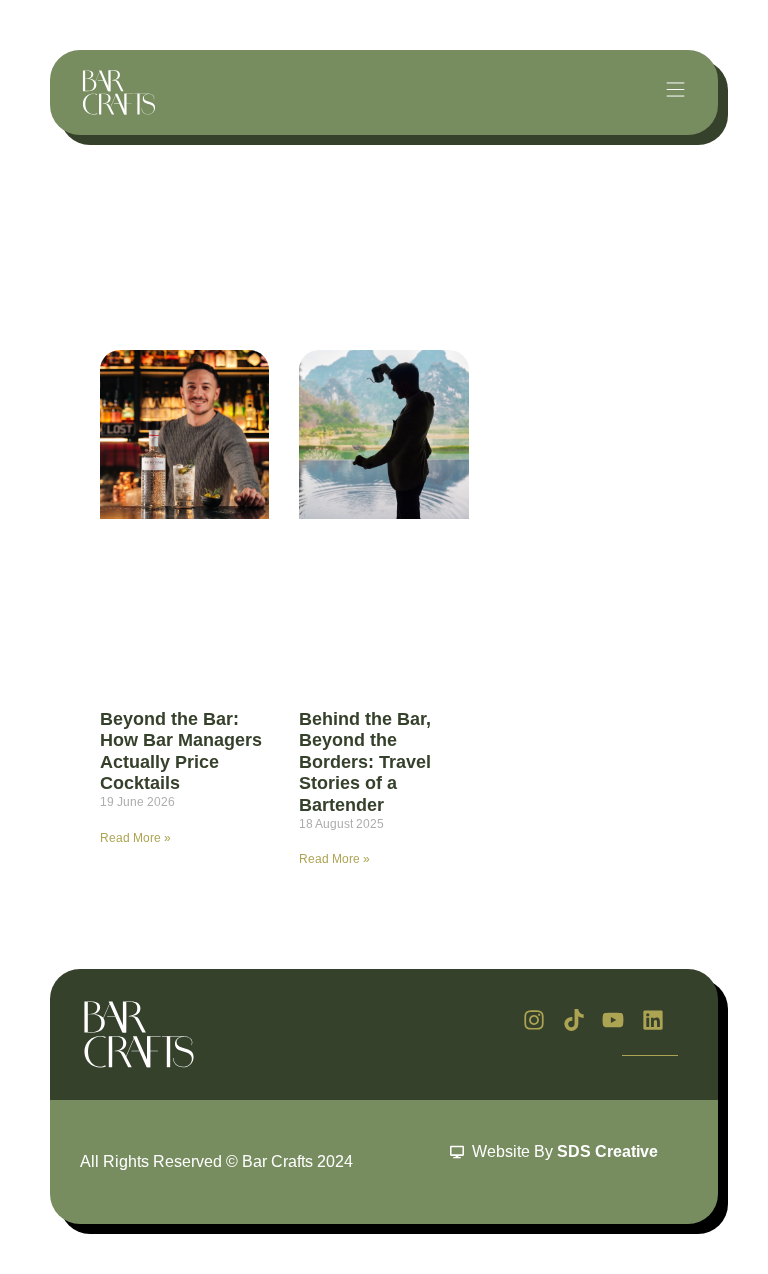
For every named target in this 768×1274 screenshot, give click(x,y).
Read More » (135, 838)
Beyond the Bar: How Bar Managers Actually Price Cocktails (181, 751)
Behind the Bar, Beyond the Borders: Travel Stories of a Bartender (365, 762)
